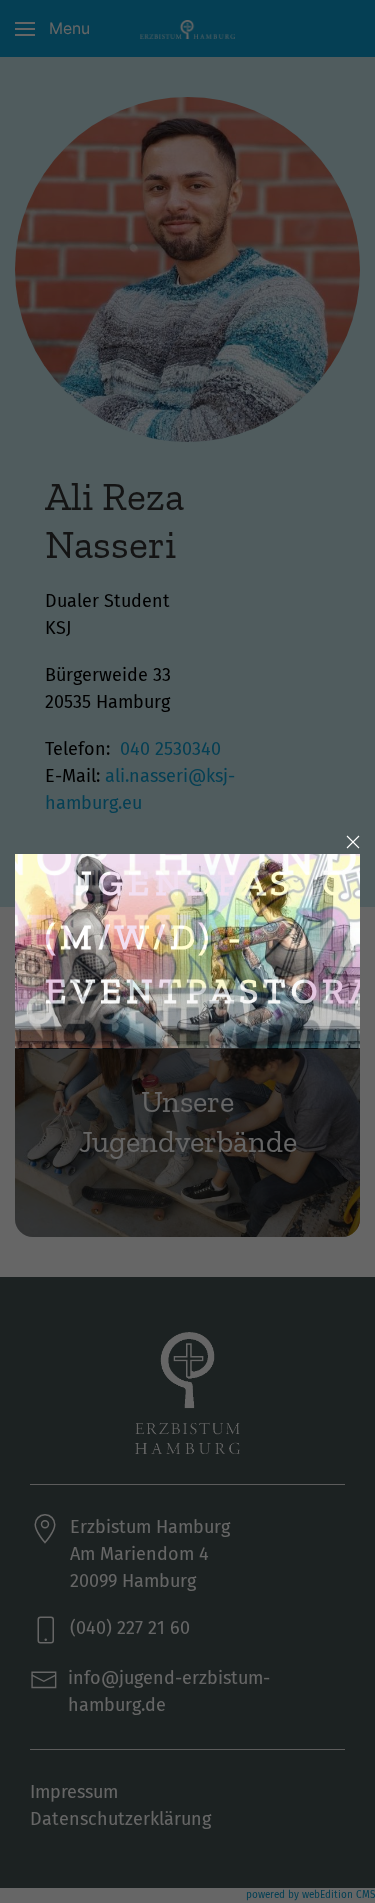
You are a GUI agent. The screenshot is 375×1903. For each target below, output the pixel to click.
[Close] (353, 842)
